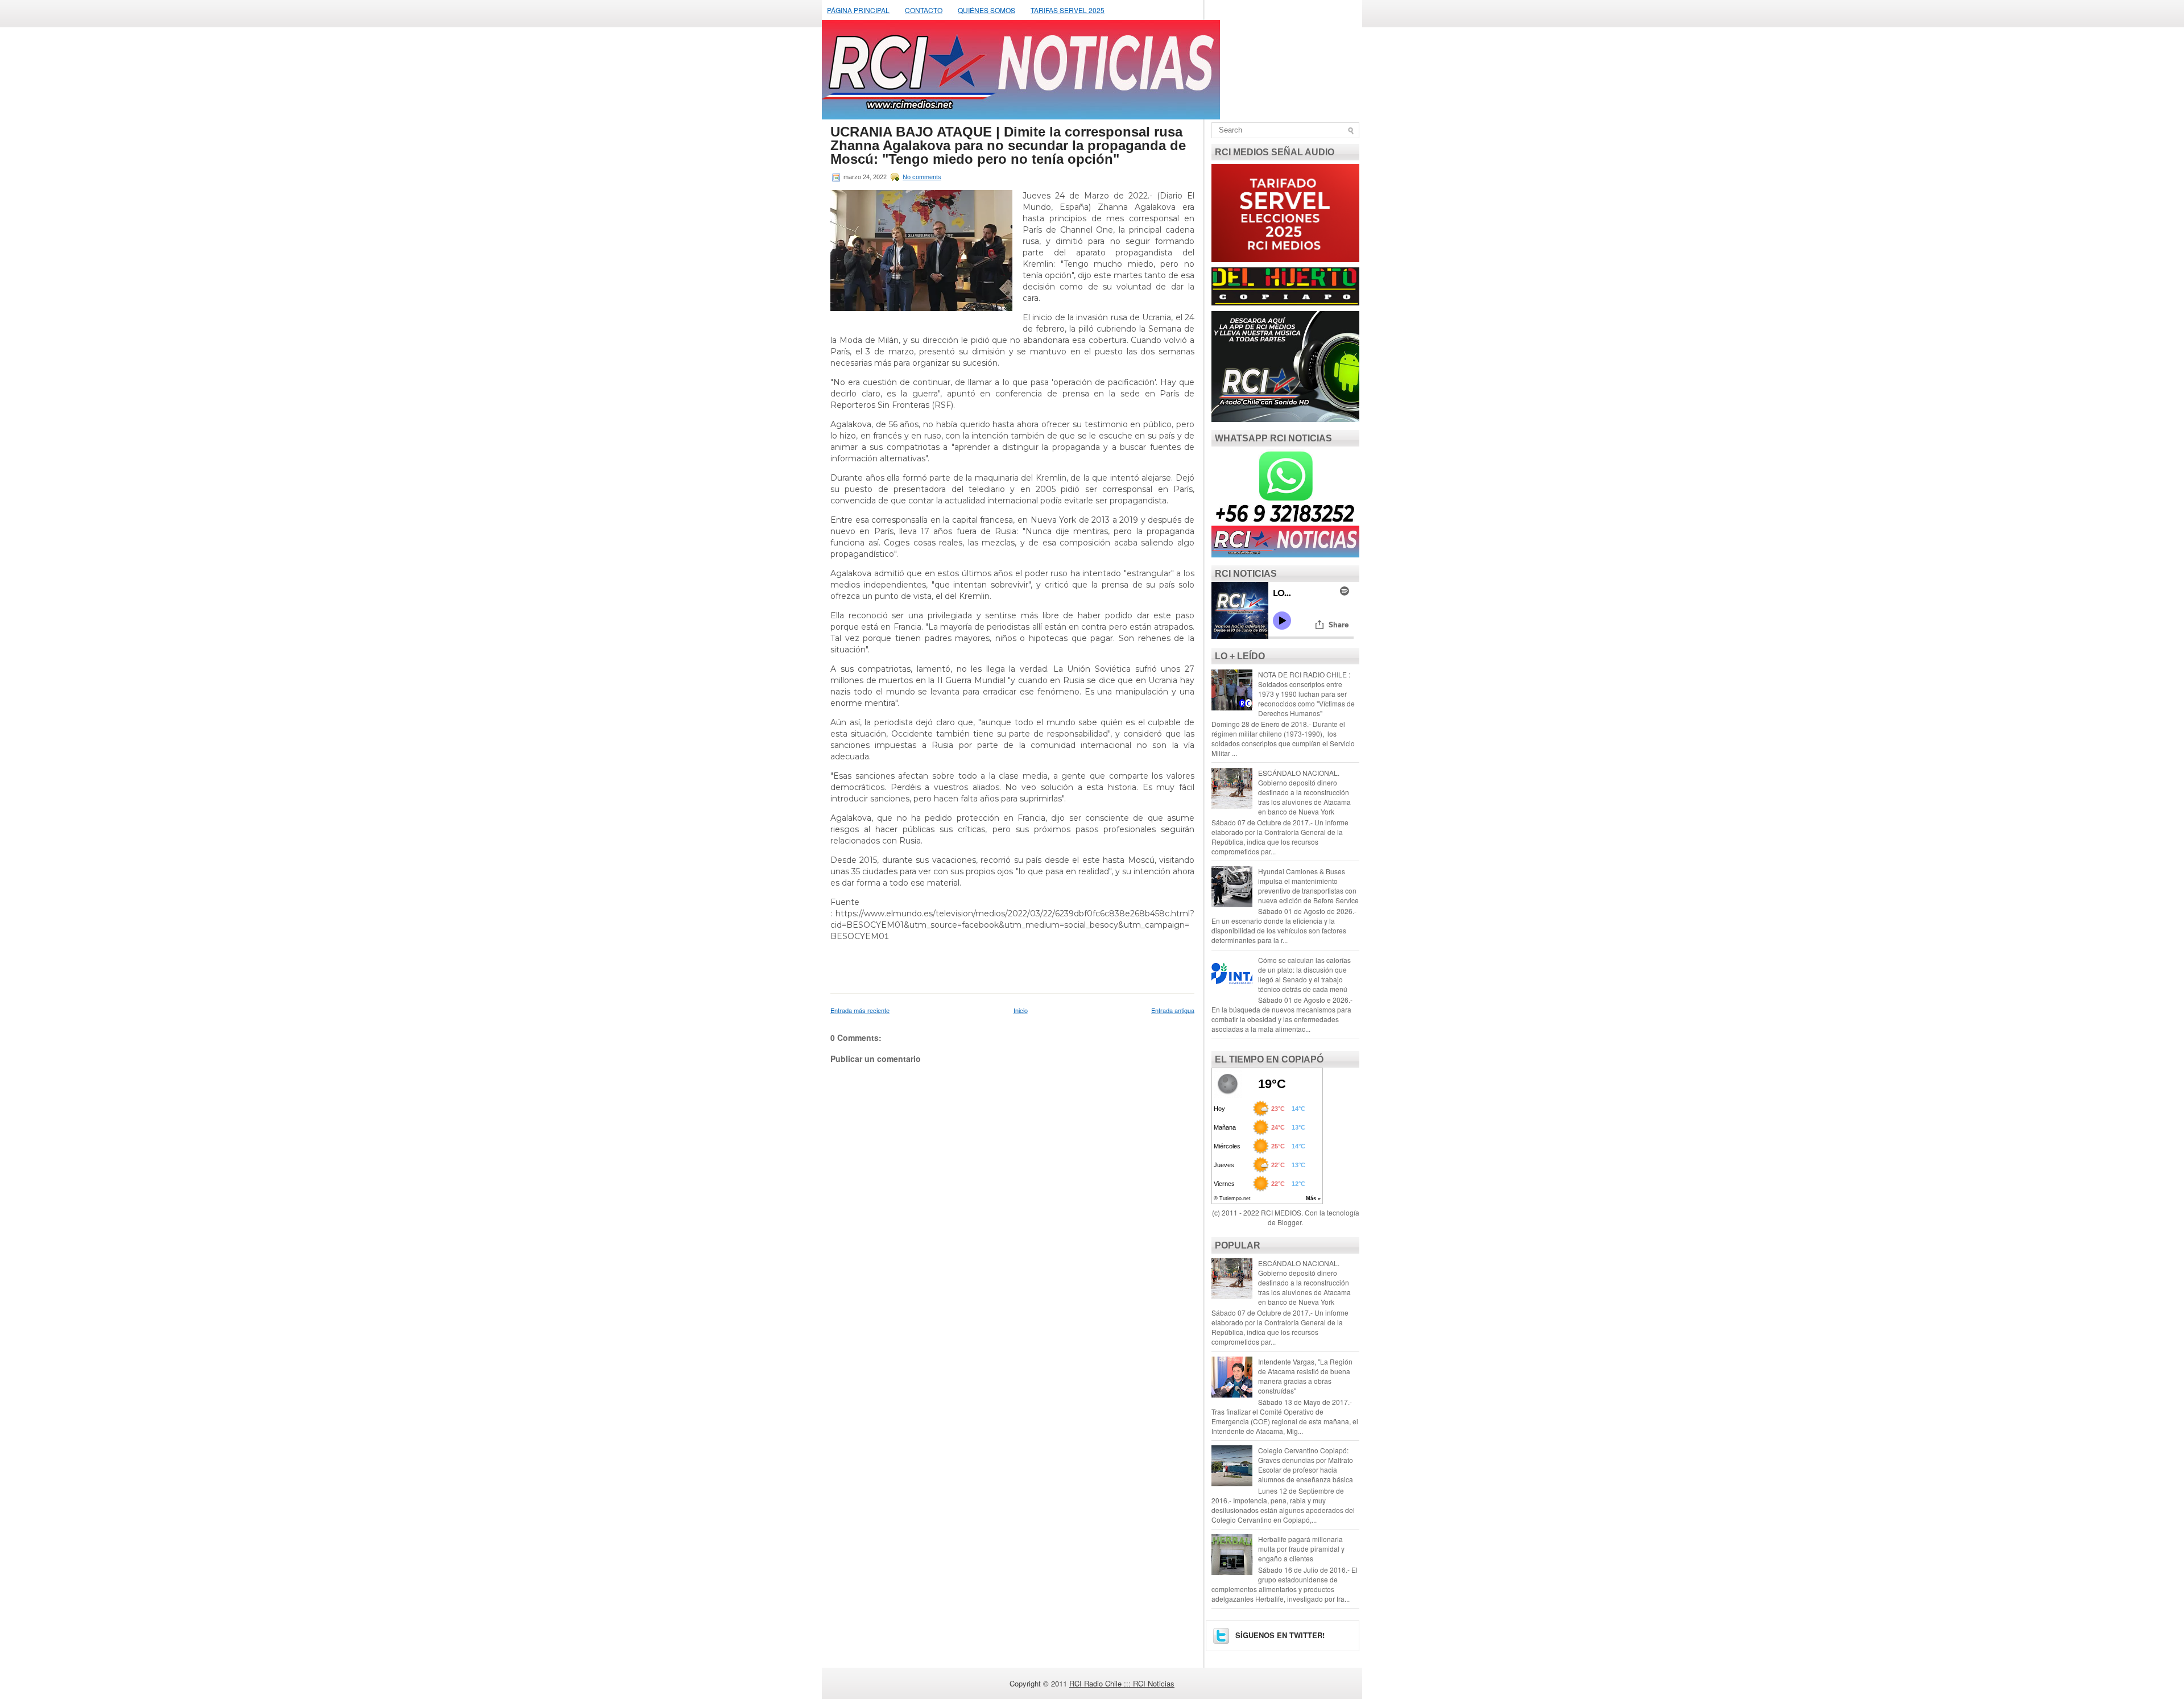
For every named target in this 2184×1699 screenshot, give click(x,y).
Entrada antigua (1173, 1010)
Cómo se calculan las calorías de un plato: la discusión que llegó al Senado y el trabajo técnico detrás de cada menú (1304, 974)
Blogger (1289, 1222)
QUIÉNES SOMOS (986, 10)
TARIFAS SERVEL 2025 (1068, 10)
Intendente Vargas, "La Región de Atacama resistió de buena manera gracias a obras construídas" (1305, 1376)
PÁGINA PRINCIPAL (858, 10)
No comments (922, 177)
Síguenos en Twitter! (1279, 1635)
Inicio (1021, 1010)
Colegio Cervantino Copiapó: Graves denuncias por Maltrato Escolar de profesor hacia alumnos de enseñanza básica (1306, 1465)
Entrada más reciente (860, 1010)
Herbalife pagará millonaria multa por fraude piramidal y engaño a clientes (1301, 1549)
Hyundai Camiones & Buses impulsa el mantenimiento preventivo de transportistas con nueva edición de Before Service (1308, 886)
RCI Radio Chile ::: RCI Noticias (1122, 1683)
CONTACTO (924, 10)
